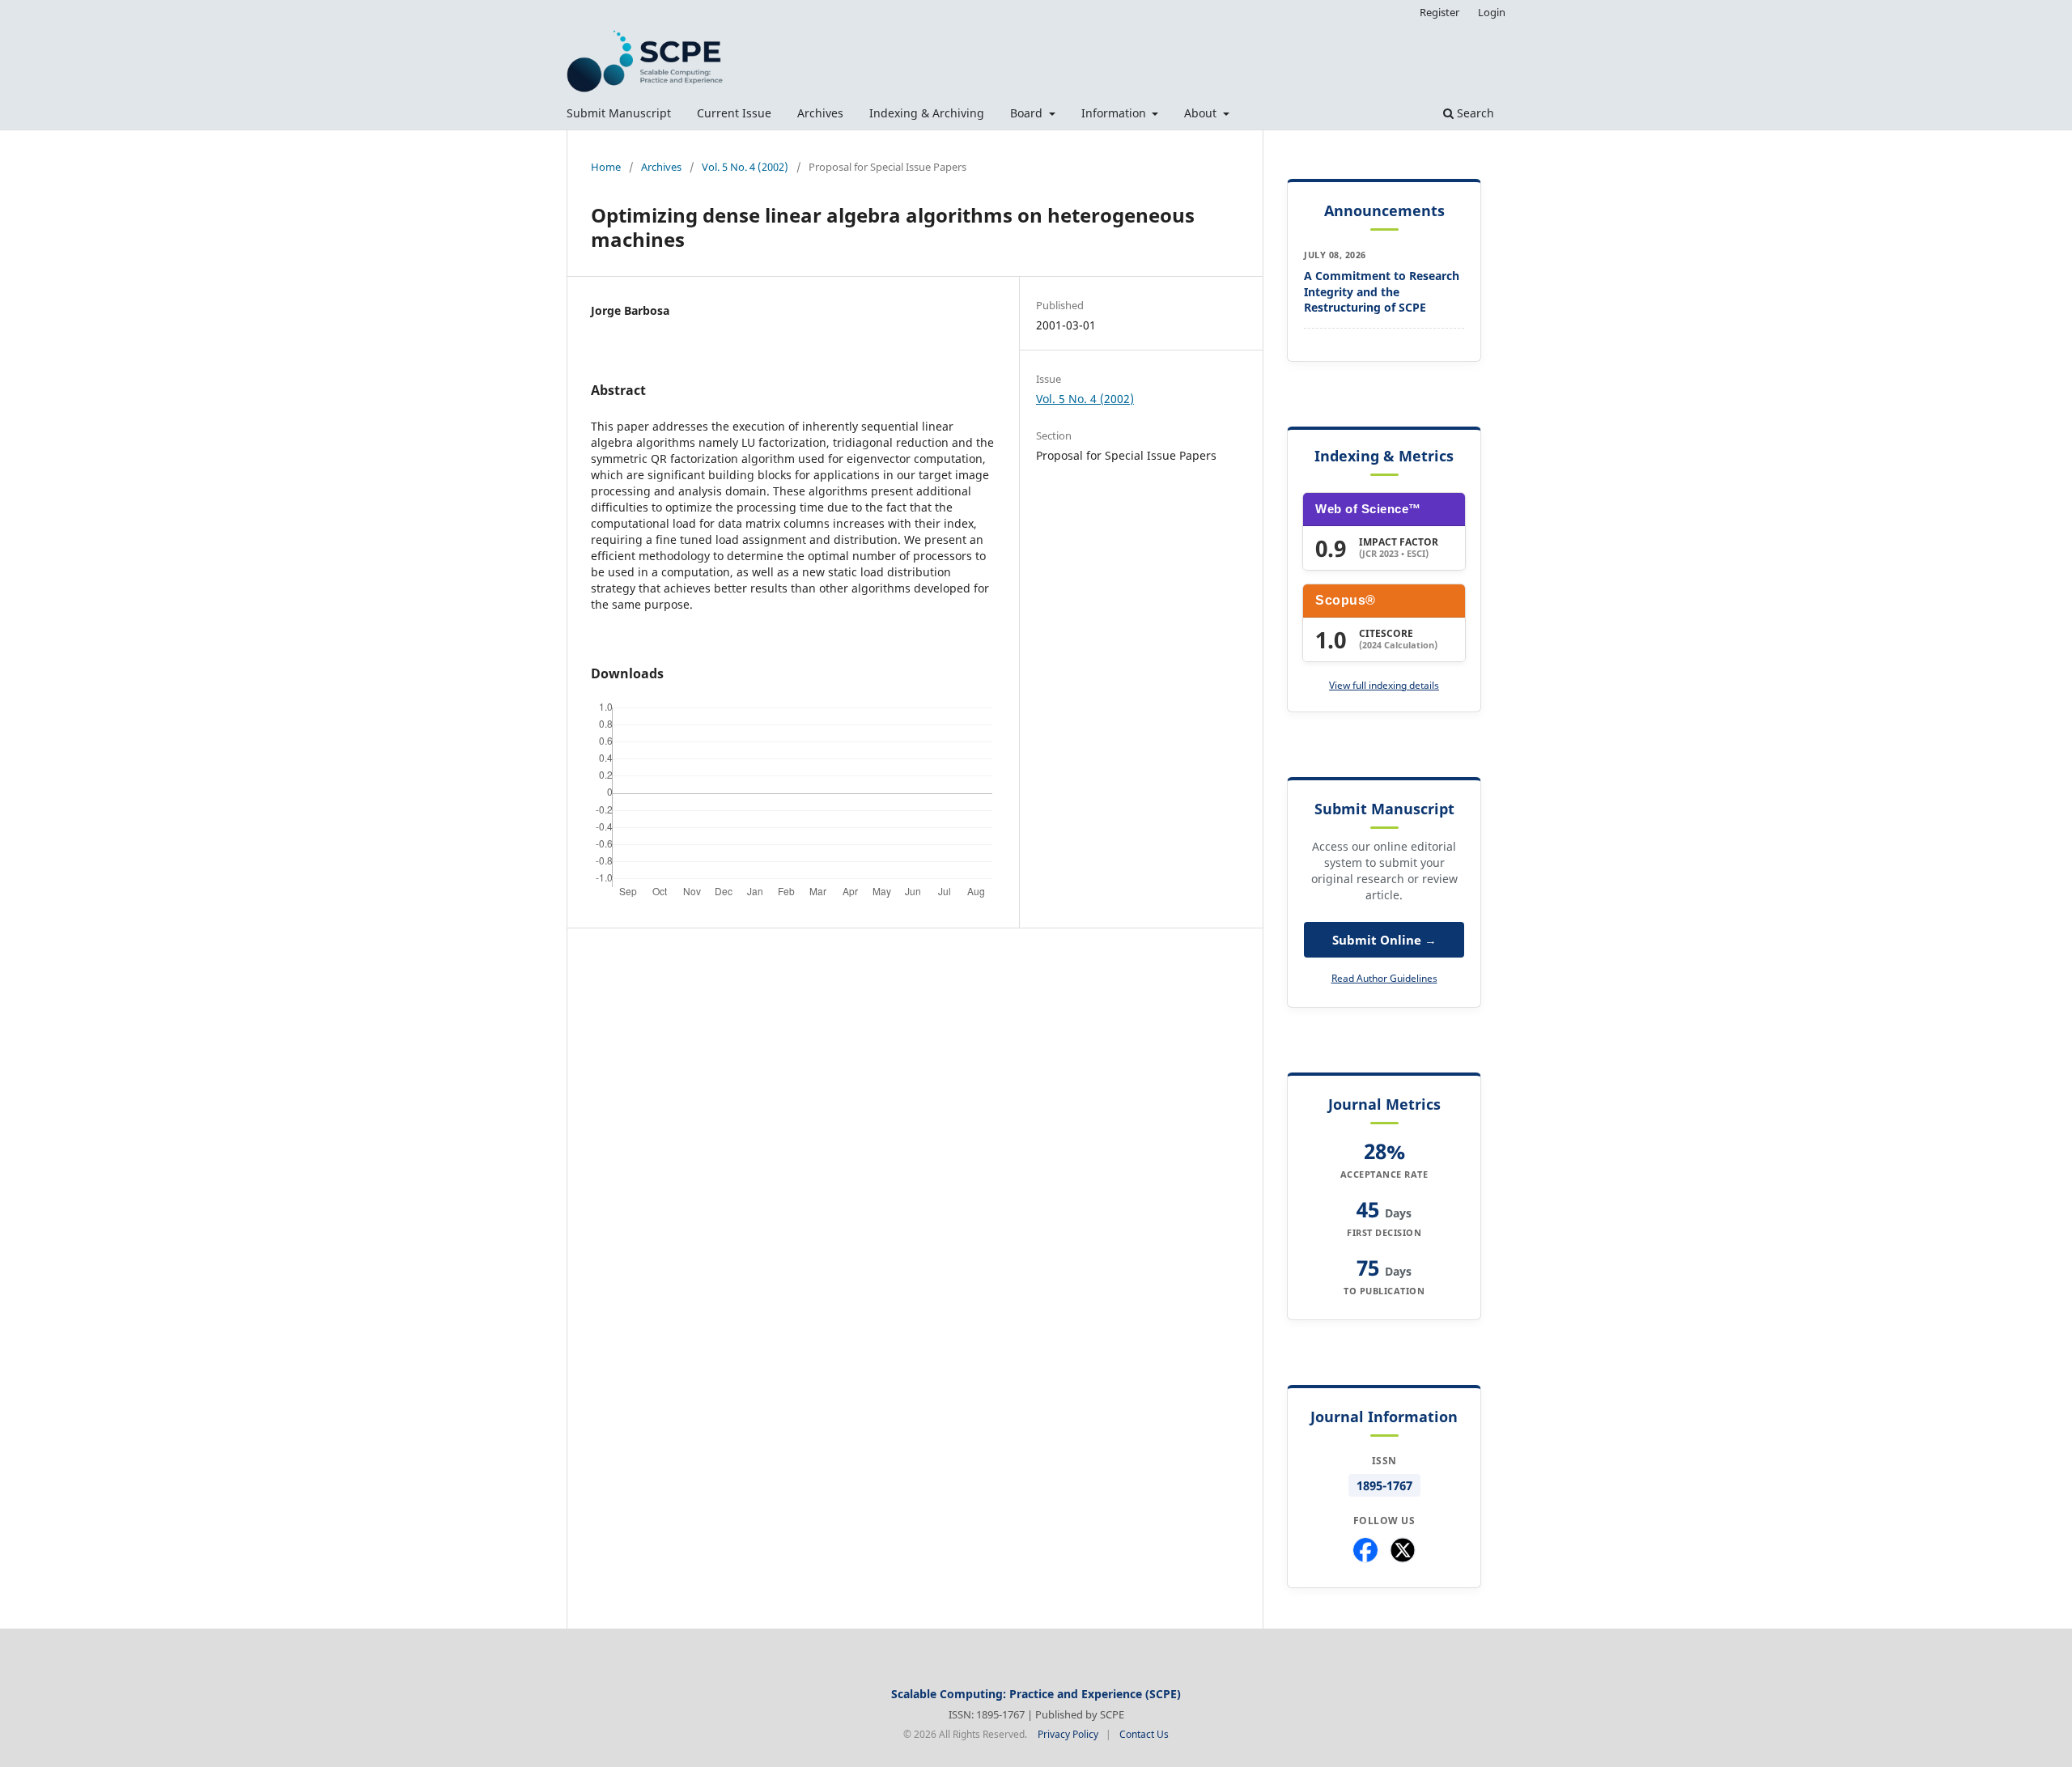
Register (1439, 12)
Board (1028, 113)
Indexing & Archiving (927, 113)
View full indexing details (1384, 685)
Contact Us (1144, 1734)
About (1202, 113)
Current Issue (734, 113)
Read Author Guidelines (1384, 978)
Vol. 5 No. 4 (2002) (745, 167)
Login (1492, 12)
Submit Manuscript (619, 113)
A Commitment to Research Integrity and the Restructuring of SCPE (1382, 291)
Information (1115, 113)
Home (606, 167)
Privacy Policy (1068, 1734)
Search (1474, 113)
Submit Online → (1384, 940)
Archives (820, 113)
